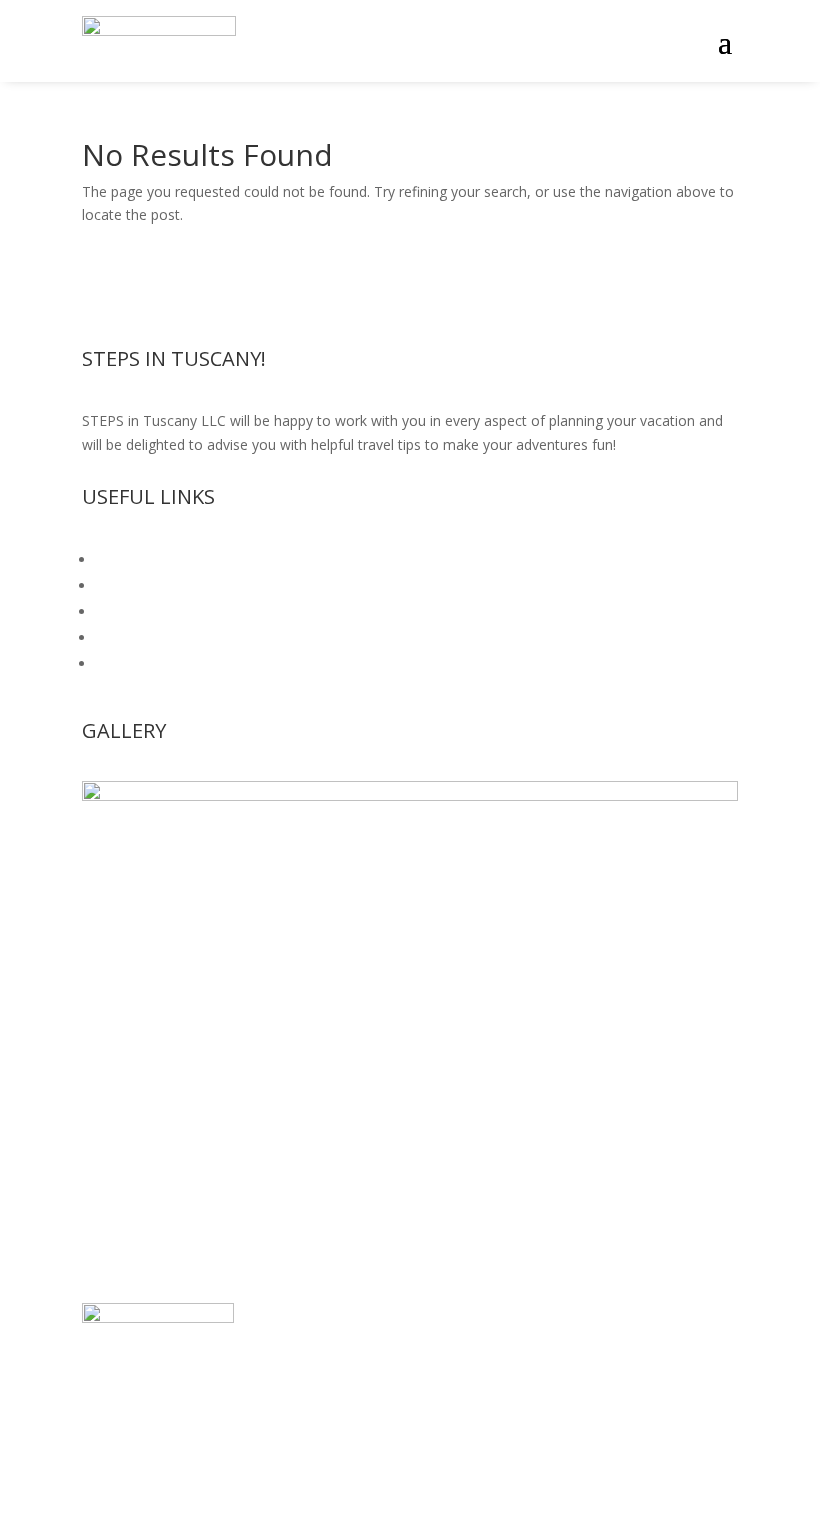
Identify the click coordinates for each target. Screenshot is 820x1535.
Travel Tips (131, 637)
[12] (410, 795)
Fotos (115, 611)
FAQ (110, 559)
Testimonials (137, 585)
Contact (121, 663)
